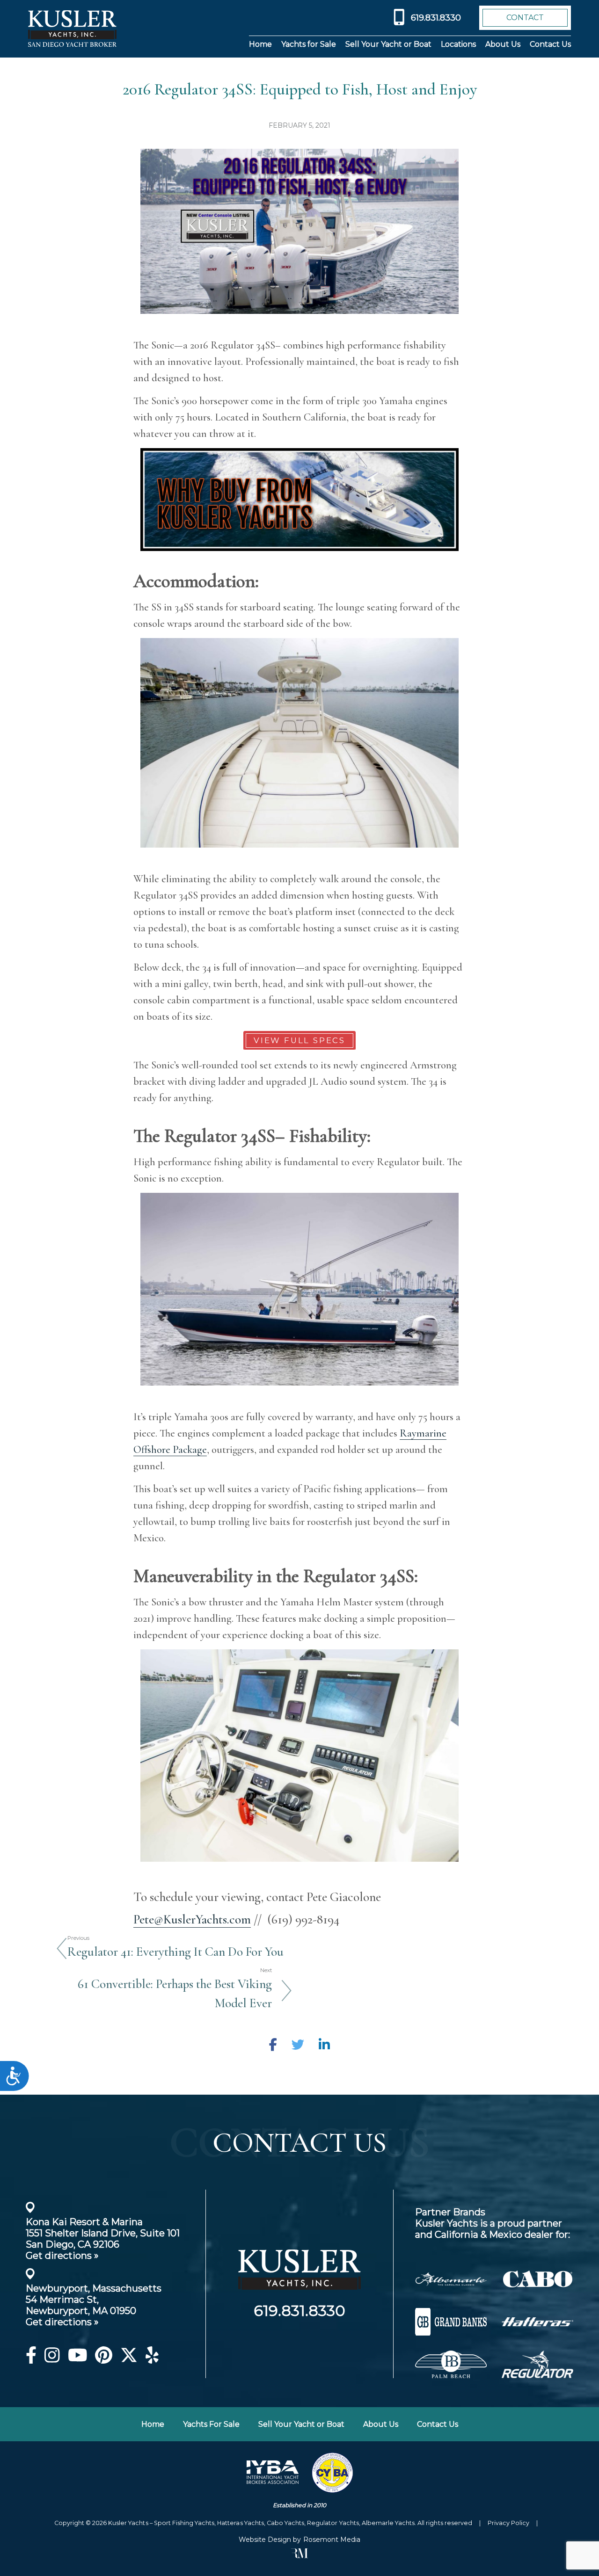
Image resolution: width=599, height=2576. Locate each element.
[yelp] (152, 2359)
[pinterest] (104, 2359)
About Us (503, 44)
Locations (458, 44)
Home (260, 44)
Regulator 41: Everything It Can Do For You (175, 1952)
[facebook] (31, 2359)
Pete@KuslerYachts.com (192, 1919)
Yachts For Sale (211, 2424)
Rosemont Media (332, 2540)
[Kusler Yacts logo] (72, 29)
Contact (525, 18)
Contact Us (550, 44)
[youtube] (78, 2359)
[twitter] (129, 2359)
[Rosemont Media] (299, 2556)
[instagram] (52, 2359)
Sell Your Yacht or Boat (388, 44)
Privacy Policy (508, 2523)
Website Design (265, 2540)
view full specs (299, 1040)
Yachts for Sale (309, 44)
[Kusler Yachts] (299, 2298)
